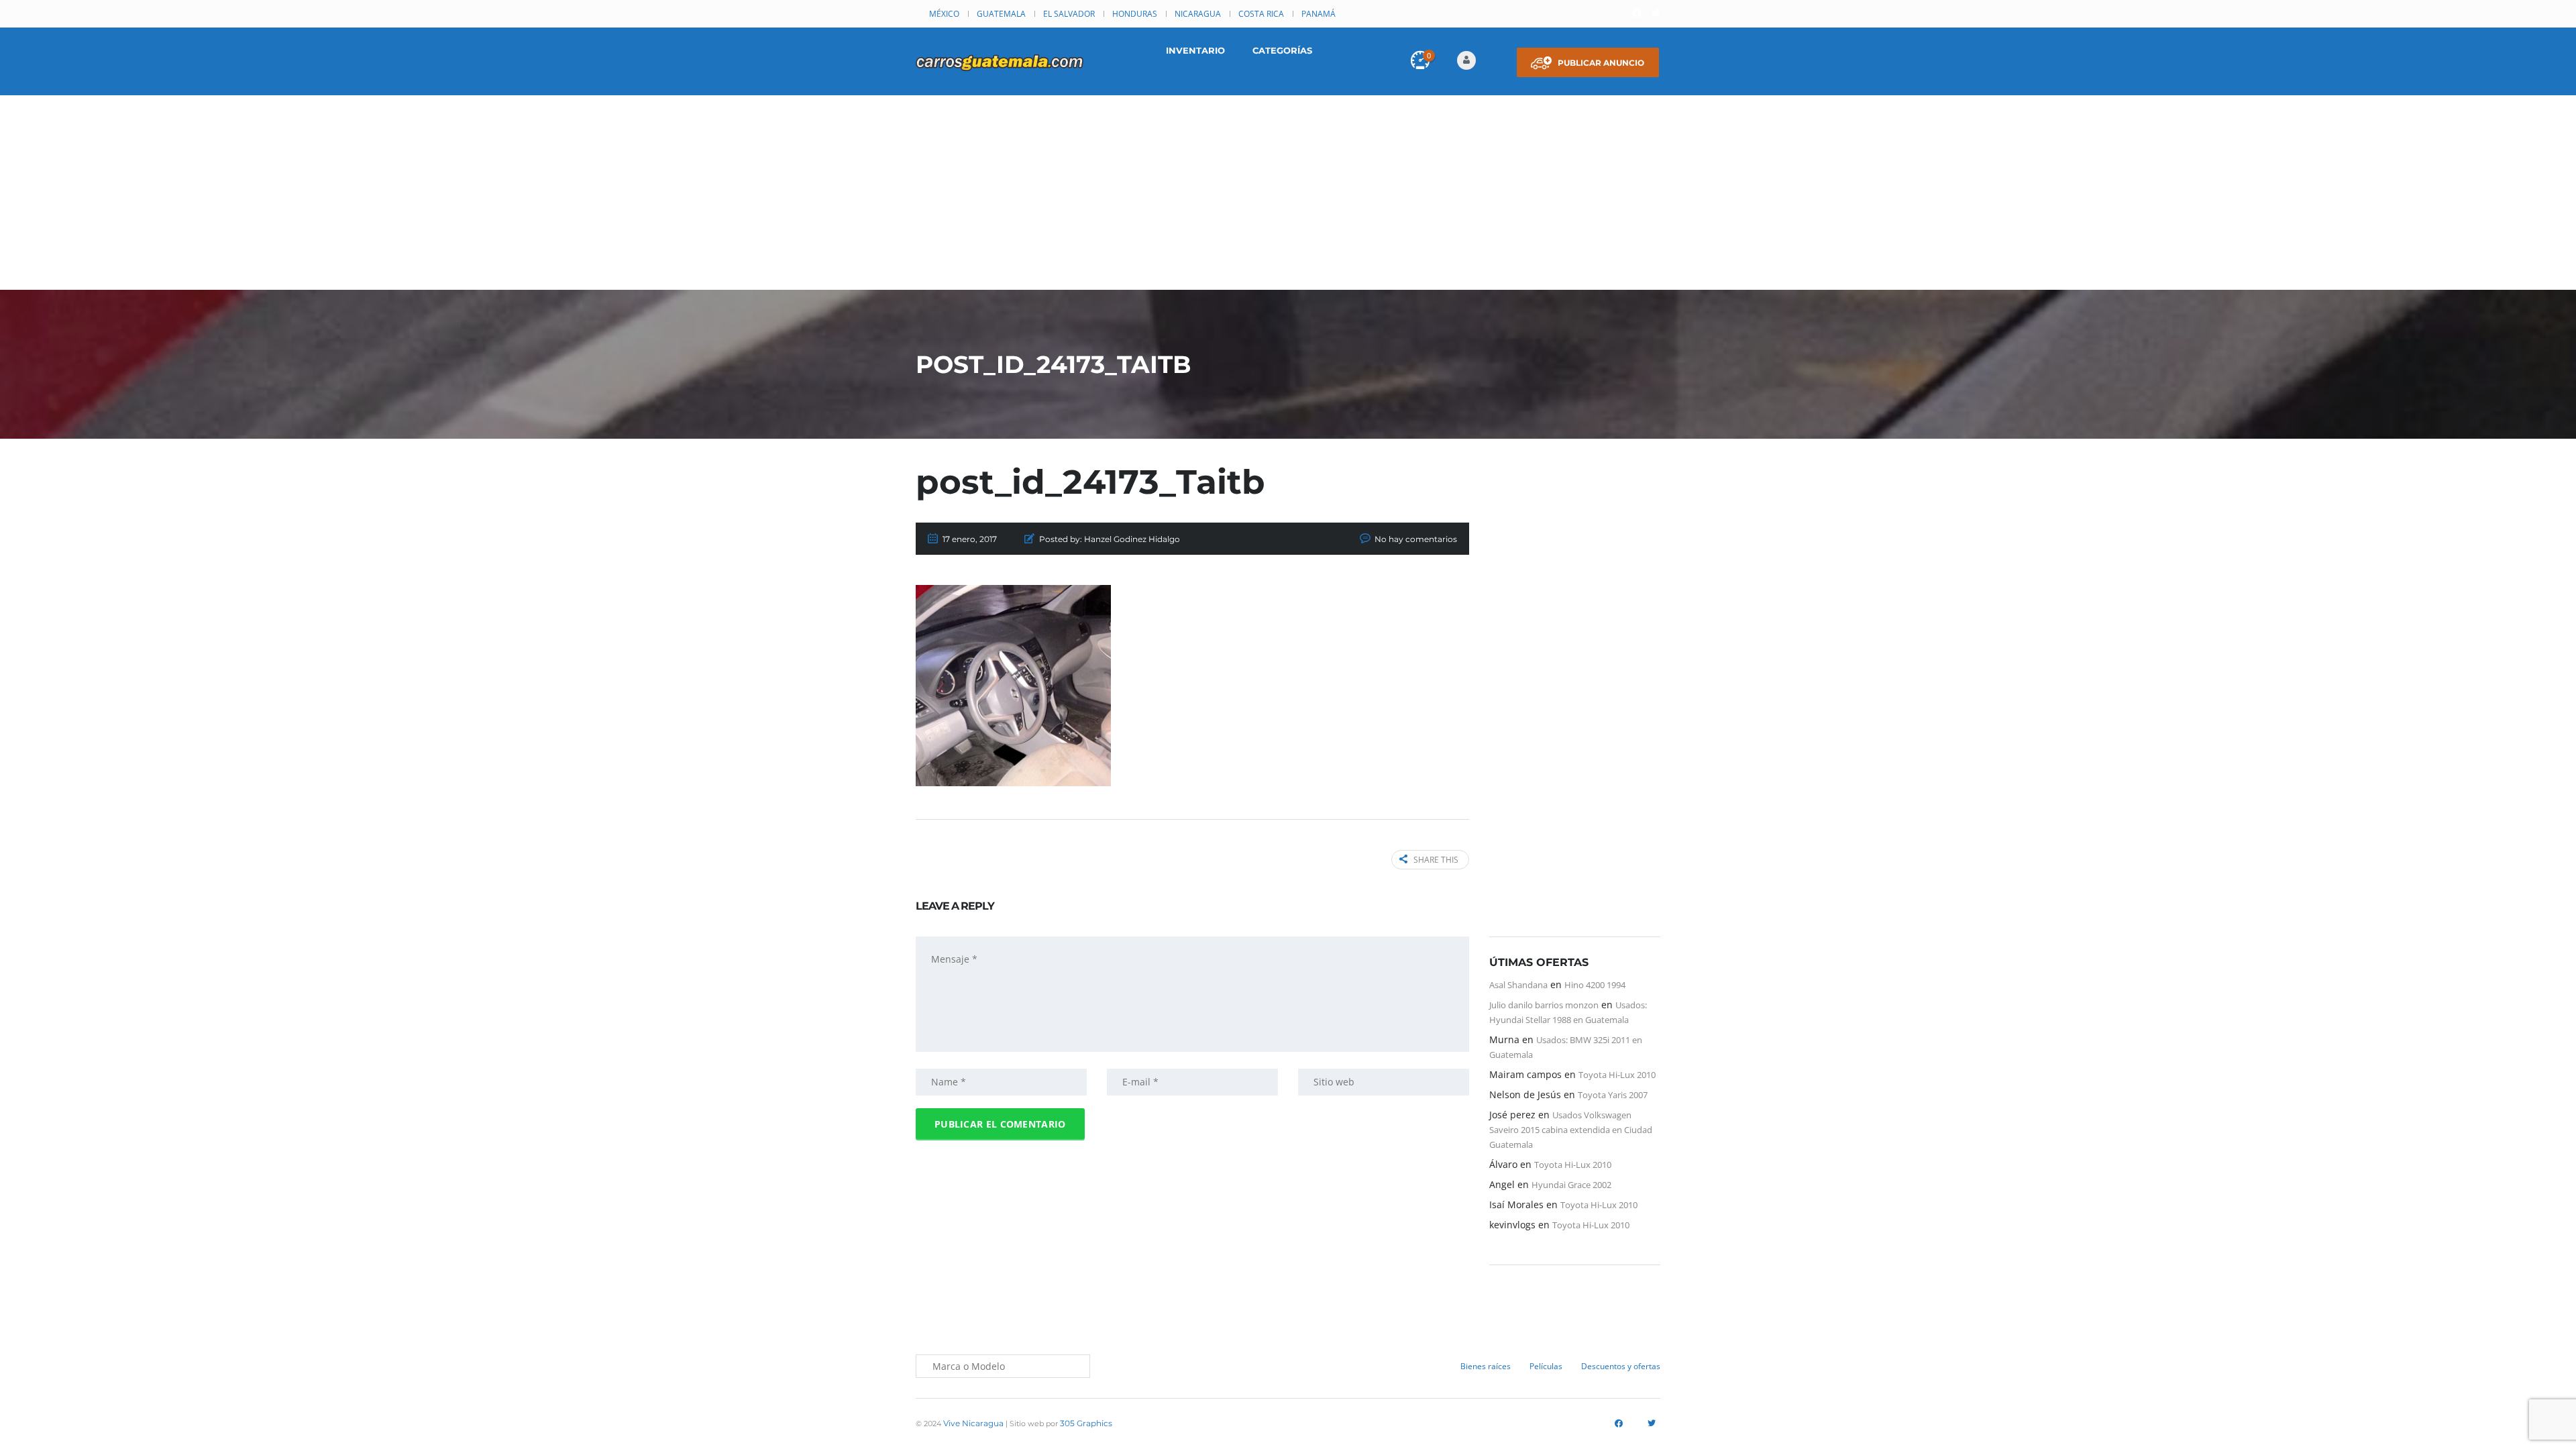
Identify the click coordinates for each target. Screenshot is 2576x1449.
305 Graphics (1086, 1423)
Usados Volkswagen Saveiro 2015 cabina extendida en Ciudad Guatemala (1571, 1130)
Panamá (1319, 14)
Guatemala (1001, 14)
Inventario (1195, 50)
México (944, 14)
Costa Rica (1261, 14)
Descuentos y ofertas (1621, 1366)
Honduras (1135, 14)
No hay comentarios (1416, 539)
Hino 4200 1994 (1595, 985)
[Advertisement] (1288, 196)
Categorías (1282, 50)
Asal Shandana (1518, 985)
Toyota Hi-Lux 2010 (1617, 1075)
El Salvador (1069, 14)
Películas (1546, 1366)
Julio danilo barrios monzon (1544, 1005)
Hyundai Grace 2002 (1571, 1185)
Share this (1436, 860)
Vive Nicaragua (973, 1423)
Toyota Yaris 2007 (1613, 1095)
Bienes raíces (1486, 1366)
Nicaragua (1198, 14)
